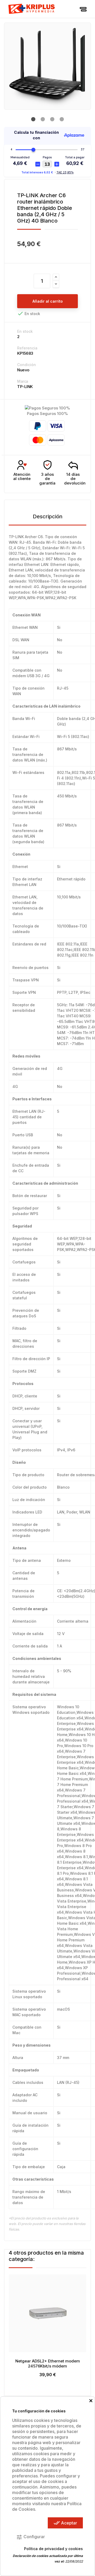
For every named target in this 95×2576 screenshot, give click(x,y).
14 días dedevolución (75, 479)
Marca (23, 381)
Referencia (27, 348)
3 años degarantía (47, 479)
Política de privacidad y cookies (53, 2549)
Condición (27, 365)
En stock (25, 331)
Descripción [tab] (48, 516)
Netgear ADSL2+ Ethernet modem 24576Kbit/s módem (48, 2364)
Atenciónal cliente (22, 477)
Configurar (30, 2537)
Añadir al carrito (48, 301)
